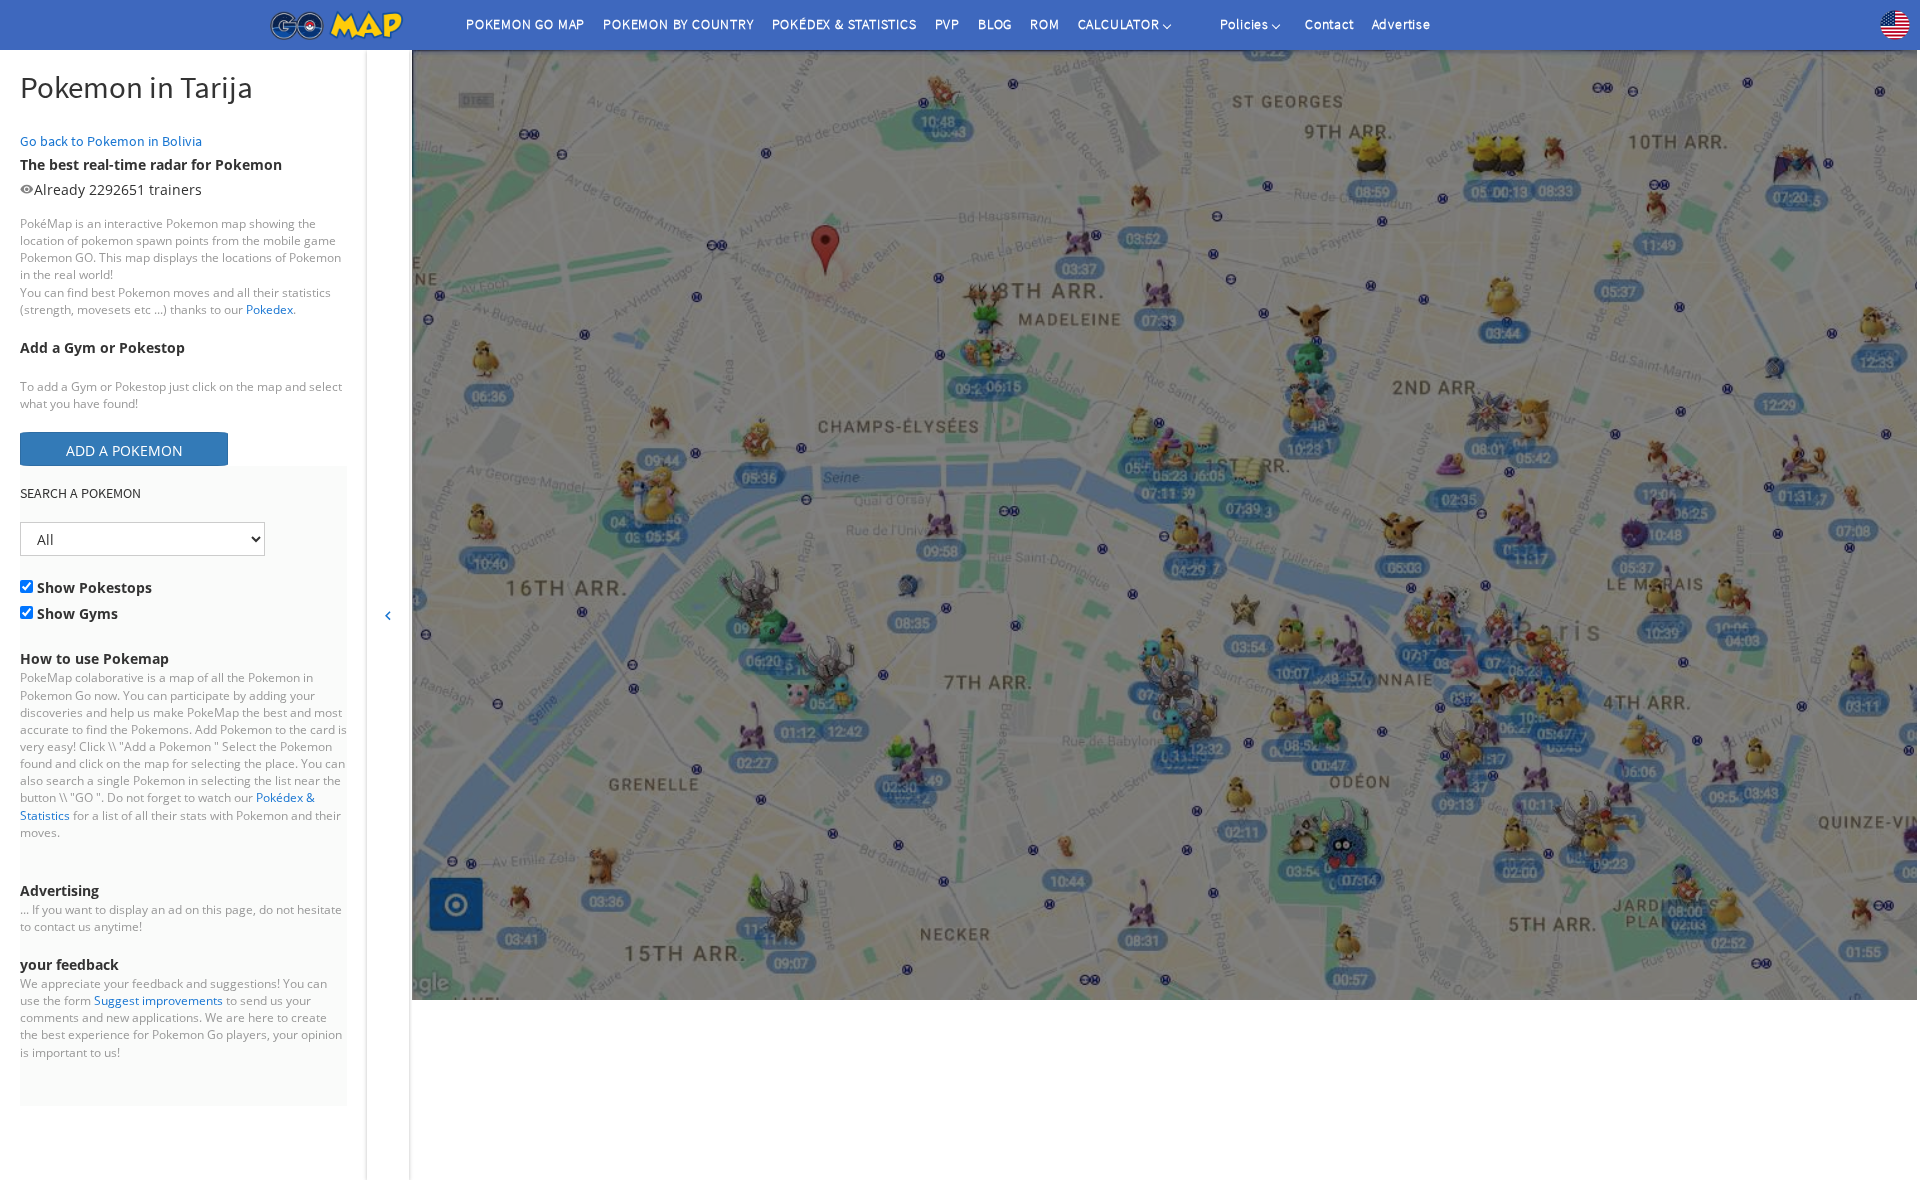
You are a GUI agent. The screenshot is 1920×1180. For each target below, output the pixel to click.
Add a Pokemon (124, 450)
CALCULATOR (1119, 24)
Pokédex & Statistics (844, 24)
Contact (1329, 24)
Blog (995, 24)
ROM (1044, 24)
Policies (1244, 24)
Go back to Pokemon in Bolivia (111, 141)
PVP (947, 24)
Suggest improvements (158, 1000)
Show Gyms (75, 613)
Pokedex (269, 309)
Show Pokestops (92, 587)
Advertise (1401, 24)
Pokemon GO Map (525, 24)
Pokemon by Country (678, 24)
